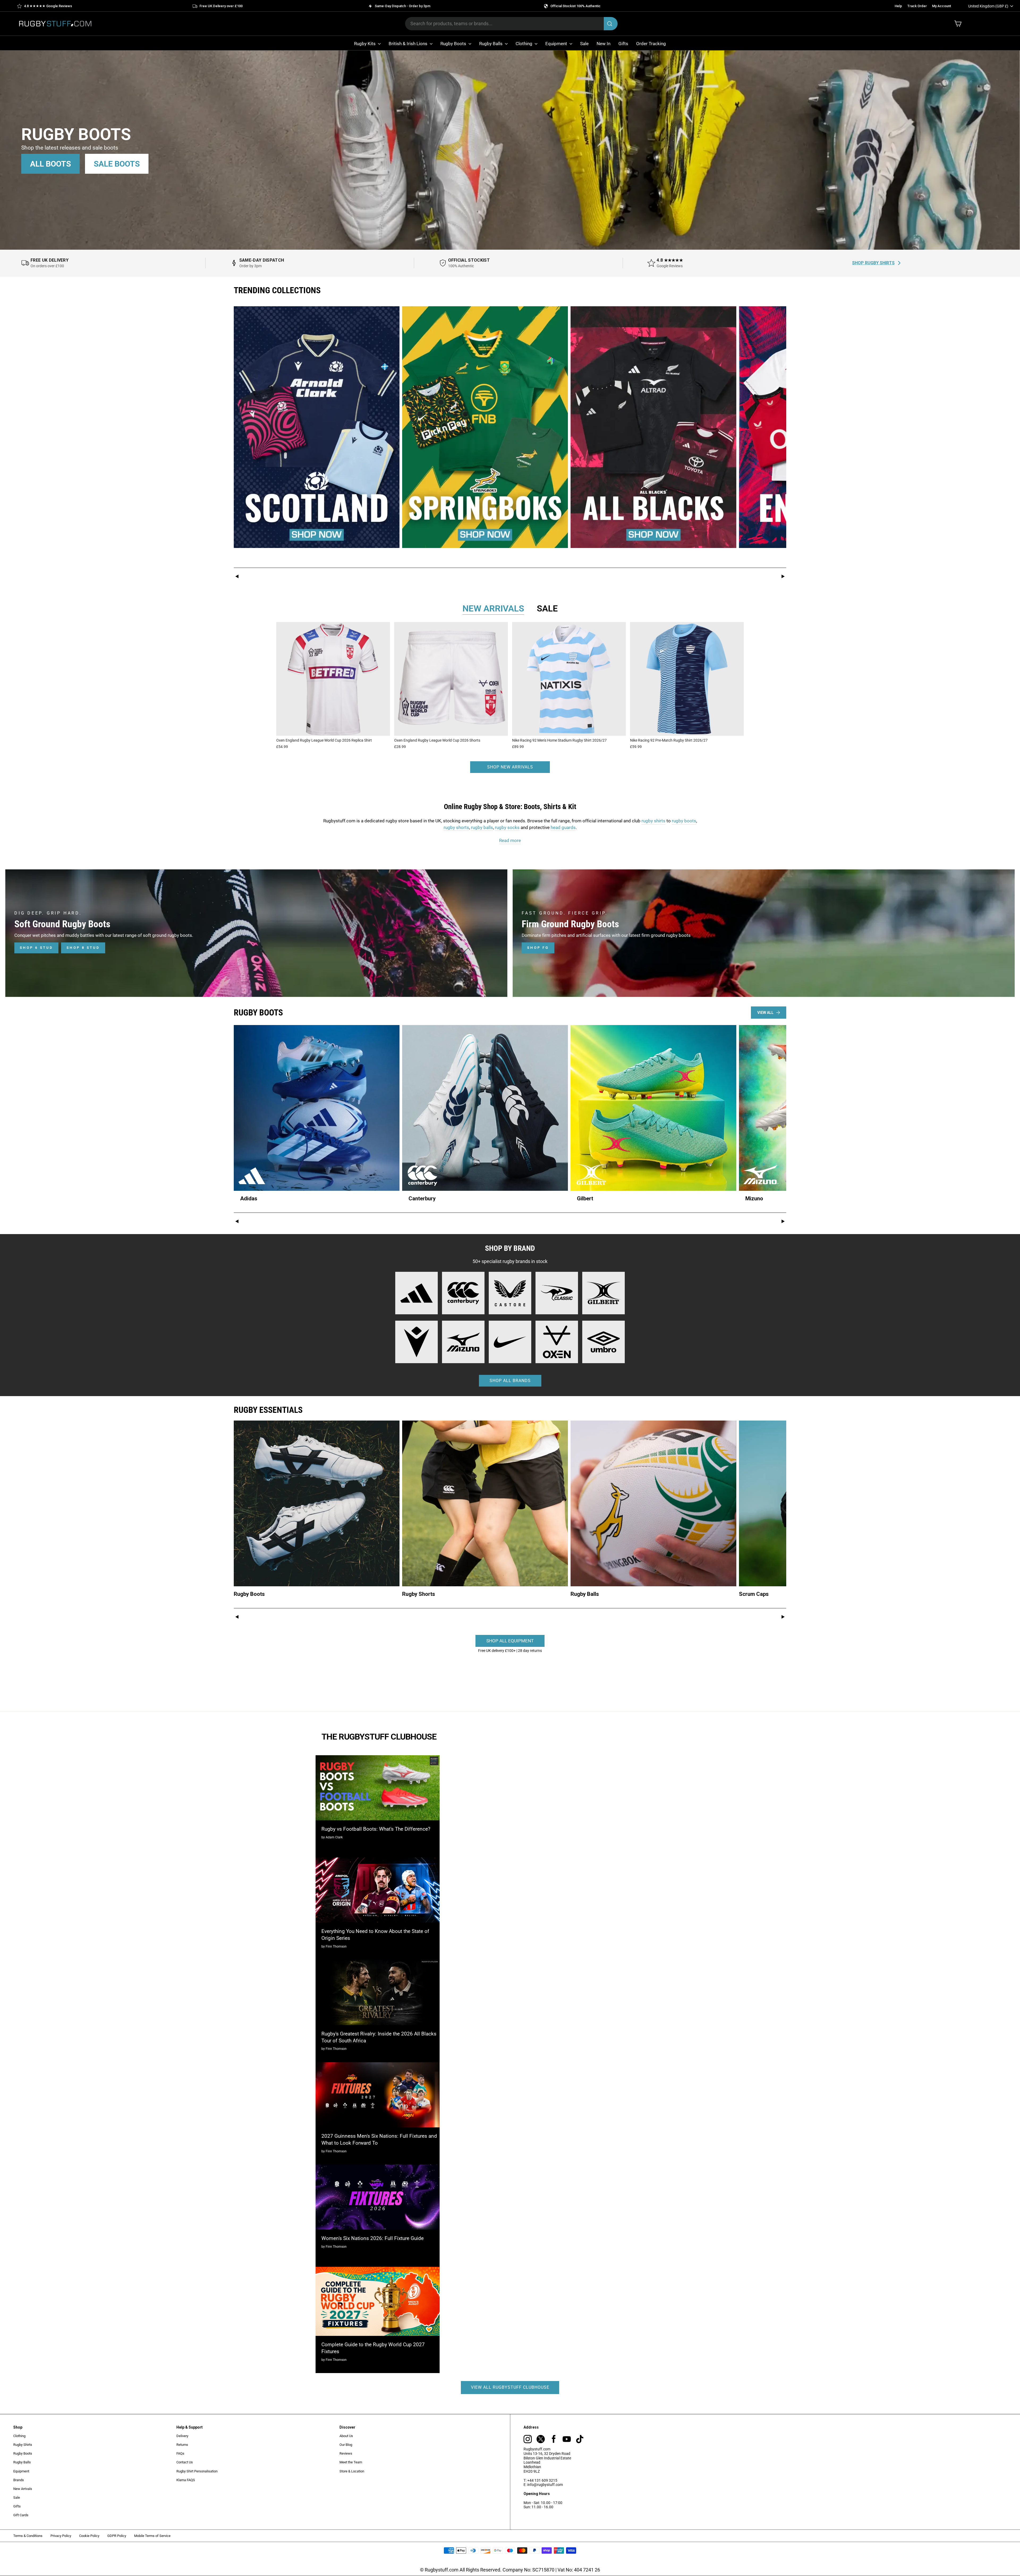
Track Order (917, 6)
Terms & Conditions (28, 2536)
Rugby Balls (491, 44)
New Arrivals (23, 2489)
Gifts (623, 44)
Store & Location (352, 2471)
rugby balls (482, 827)
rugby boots (684, 821)
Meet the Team (351, 2462)
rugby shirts (653, 821)
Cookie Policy (89, 2536)
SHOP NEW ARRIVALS (510, 767)
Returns (182, 2445)
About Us (346, 2436)
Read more (510, 840)
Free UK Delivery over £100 (221, 6)
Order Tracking (651, 44)
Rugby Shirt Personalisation (197, 2471)
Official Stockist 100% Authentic (575, 6)
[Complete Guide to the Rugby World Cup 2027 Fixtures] (378, 2301)
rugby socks (507, 827)
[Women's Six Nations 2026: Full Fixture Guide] (378, 2197)
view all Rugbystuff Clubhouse (510, 2387)
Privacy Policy (61, 2536)
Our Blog (346, 2445)
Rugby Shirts (23, 2445)
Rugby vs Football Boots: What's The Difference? (376, 1829)
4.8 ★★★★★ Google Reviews (48, 6)
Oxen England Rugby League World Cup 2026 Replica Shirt (324, 740)
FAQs (180, 2453)
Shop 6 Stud (36, 948)
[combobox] (511, 24)
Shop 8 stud (83, 948)
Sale (584, 44)
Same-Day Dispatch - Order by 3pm (403, 6)
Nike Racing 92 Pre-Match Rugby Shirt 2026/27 (669, 740)
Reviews (346, 2453)
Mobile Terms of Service (152, 2536)
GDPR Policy (117, 2536)
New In (603, 44)
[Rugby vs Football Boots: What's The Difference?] (378, 1788)
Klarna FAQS (186, 2480)
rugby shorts (456, 827)
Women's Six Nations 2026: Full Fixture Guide (373, 2238)
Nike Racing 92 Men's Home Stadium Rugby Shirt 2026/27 (559, 740)
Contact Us (185, 2462)
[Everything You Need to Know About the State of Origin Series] (378, 1890)
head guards (563, 827)
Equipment (557, 44)
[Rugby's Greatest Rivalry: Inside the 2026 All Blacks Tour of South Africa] (378, 1992)
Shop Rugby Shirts (873, 263)
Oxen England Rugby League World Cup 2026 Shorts (437, 740)
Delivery (182, 2436)
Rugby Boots (454, 44)
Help (898, 6)
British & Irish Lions (409, 44)
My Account (942, 6)
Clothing (524, 44)
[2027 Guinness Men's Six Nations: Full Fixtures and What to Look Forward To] (378, 2095)
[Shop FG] (764, 933)
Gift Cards (21, 2515)
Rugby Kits (365, 44)
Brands (19, 2480)
